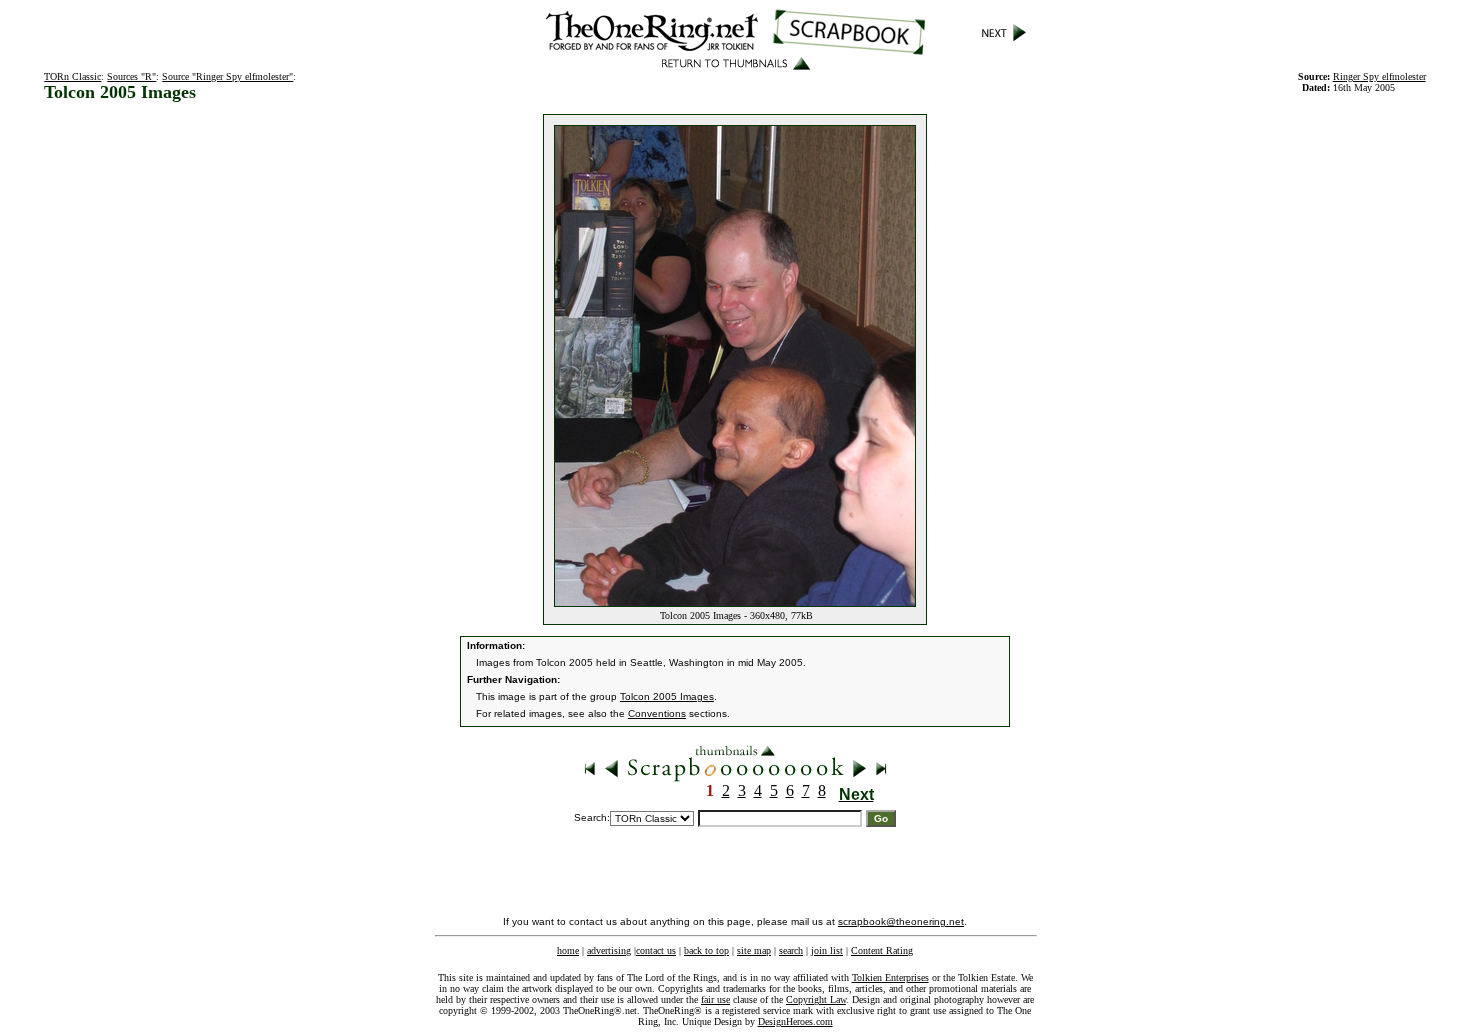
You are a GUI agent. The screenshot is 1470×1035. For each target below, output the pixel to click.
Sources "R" (131, 76)
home (568, 950)
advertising (609, 950)
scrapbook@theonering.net (901, 921)
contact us (656, 950)
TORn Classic (72, 76)
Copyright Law (816, 999)
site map (754, 950)
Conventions (657, 713)
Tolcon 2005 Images (667, 696)
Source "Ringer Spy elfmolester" (227, 76)
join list (827, 950)
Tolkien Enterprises (890, 977)
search (791, 950)
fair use (715, 999)
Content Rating (882, 950)
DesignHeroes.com (795, 1021)
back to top (706, 950)
